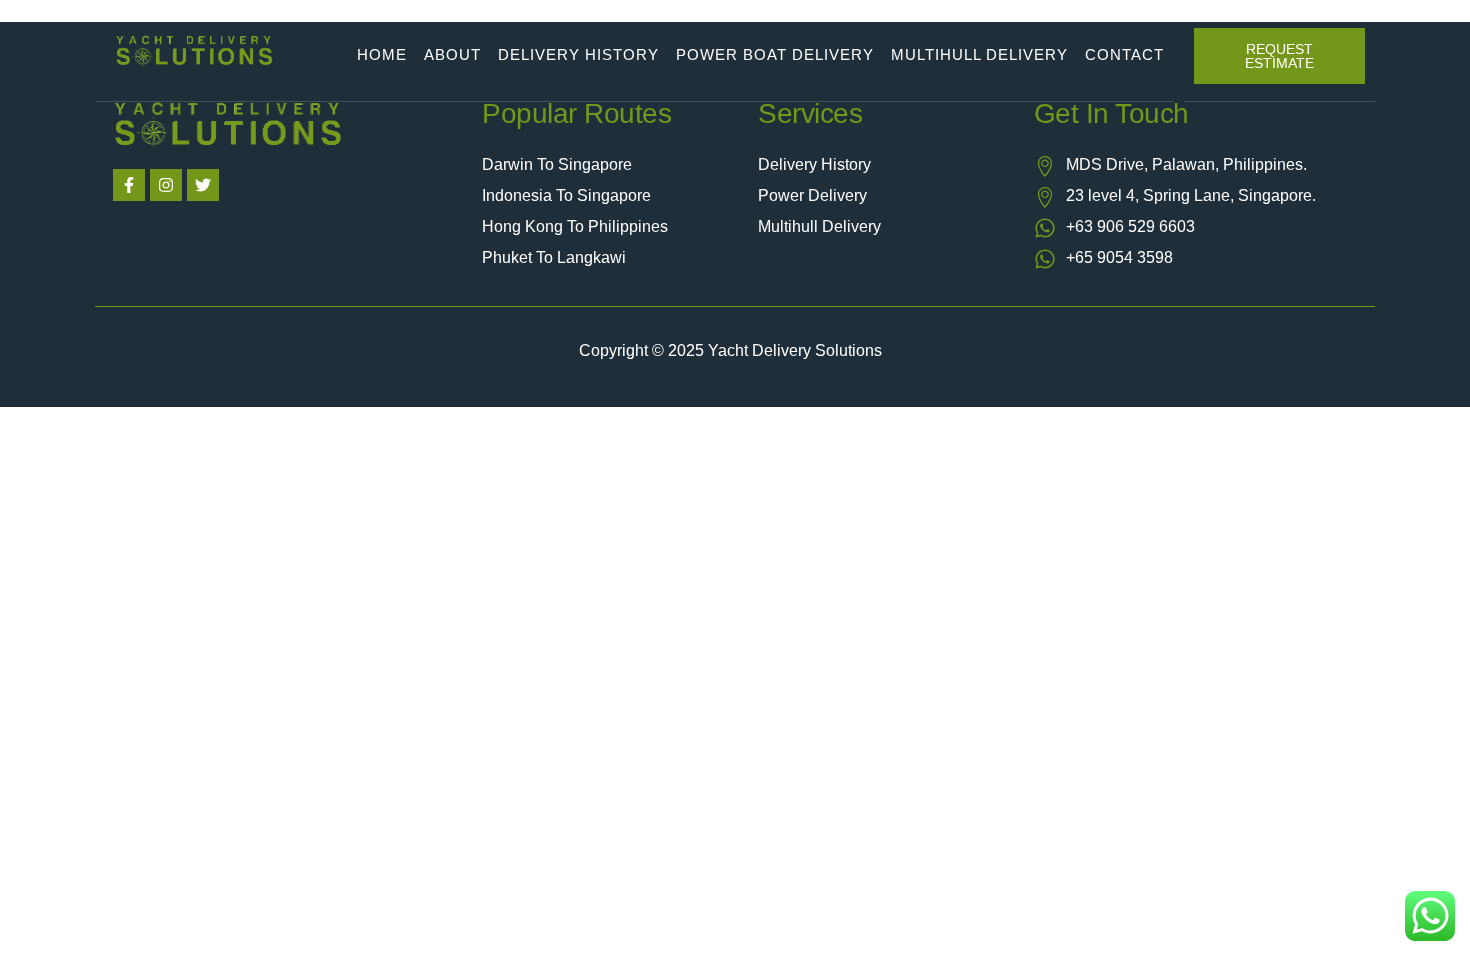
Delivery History (578, 54)
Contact (1124, 54)
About (452, 54)
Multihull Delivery (979, 54)
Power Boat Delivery (775, 54)
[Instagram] (166, 185)
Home (382, 54)
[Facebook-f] (129, 185)
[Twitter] (203, 185)
